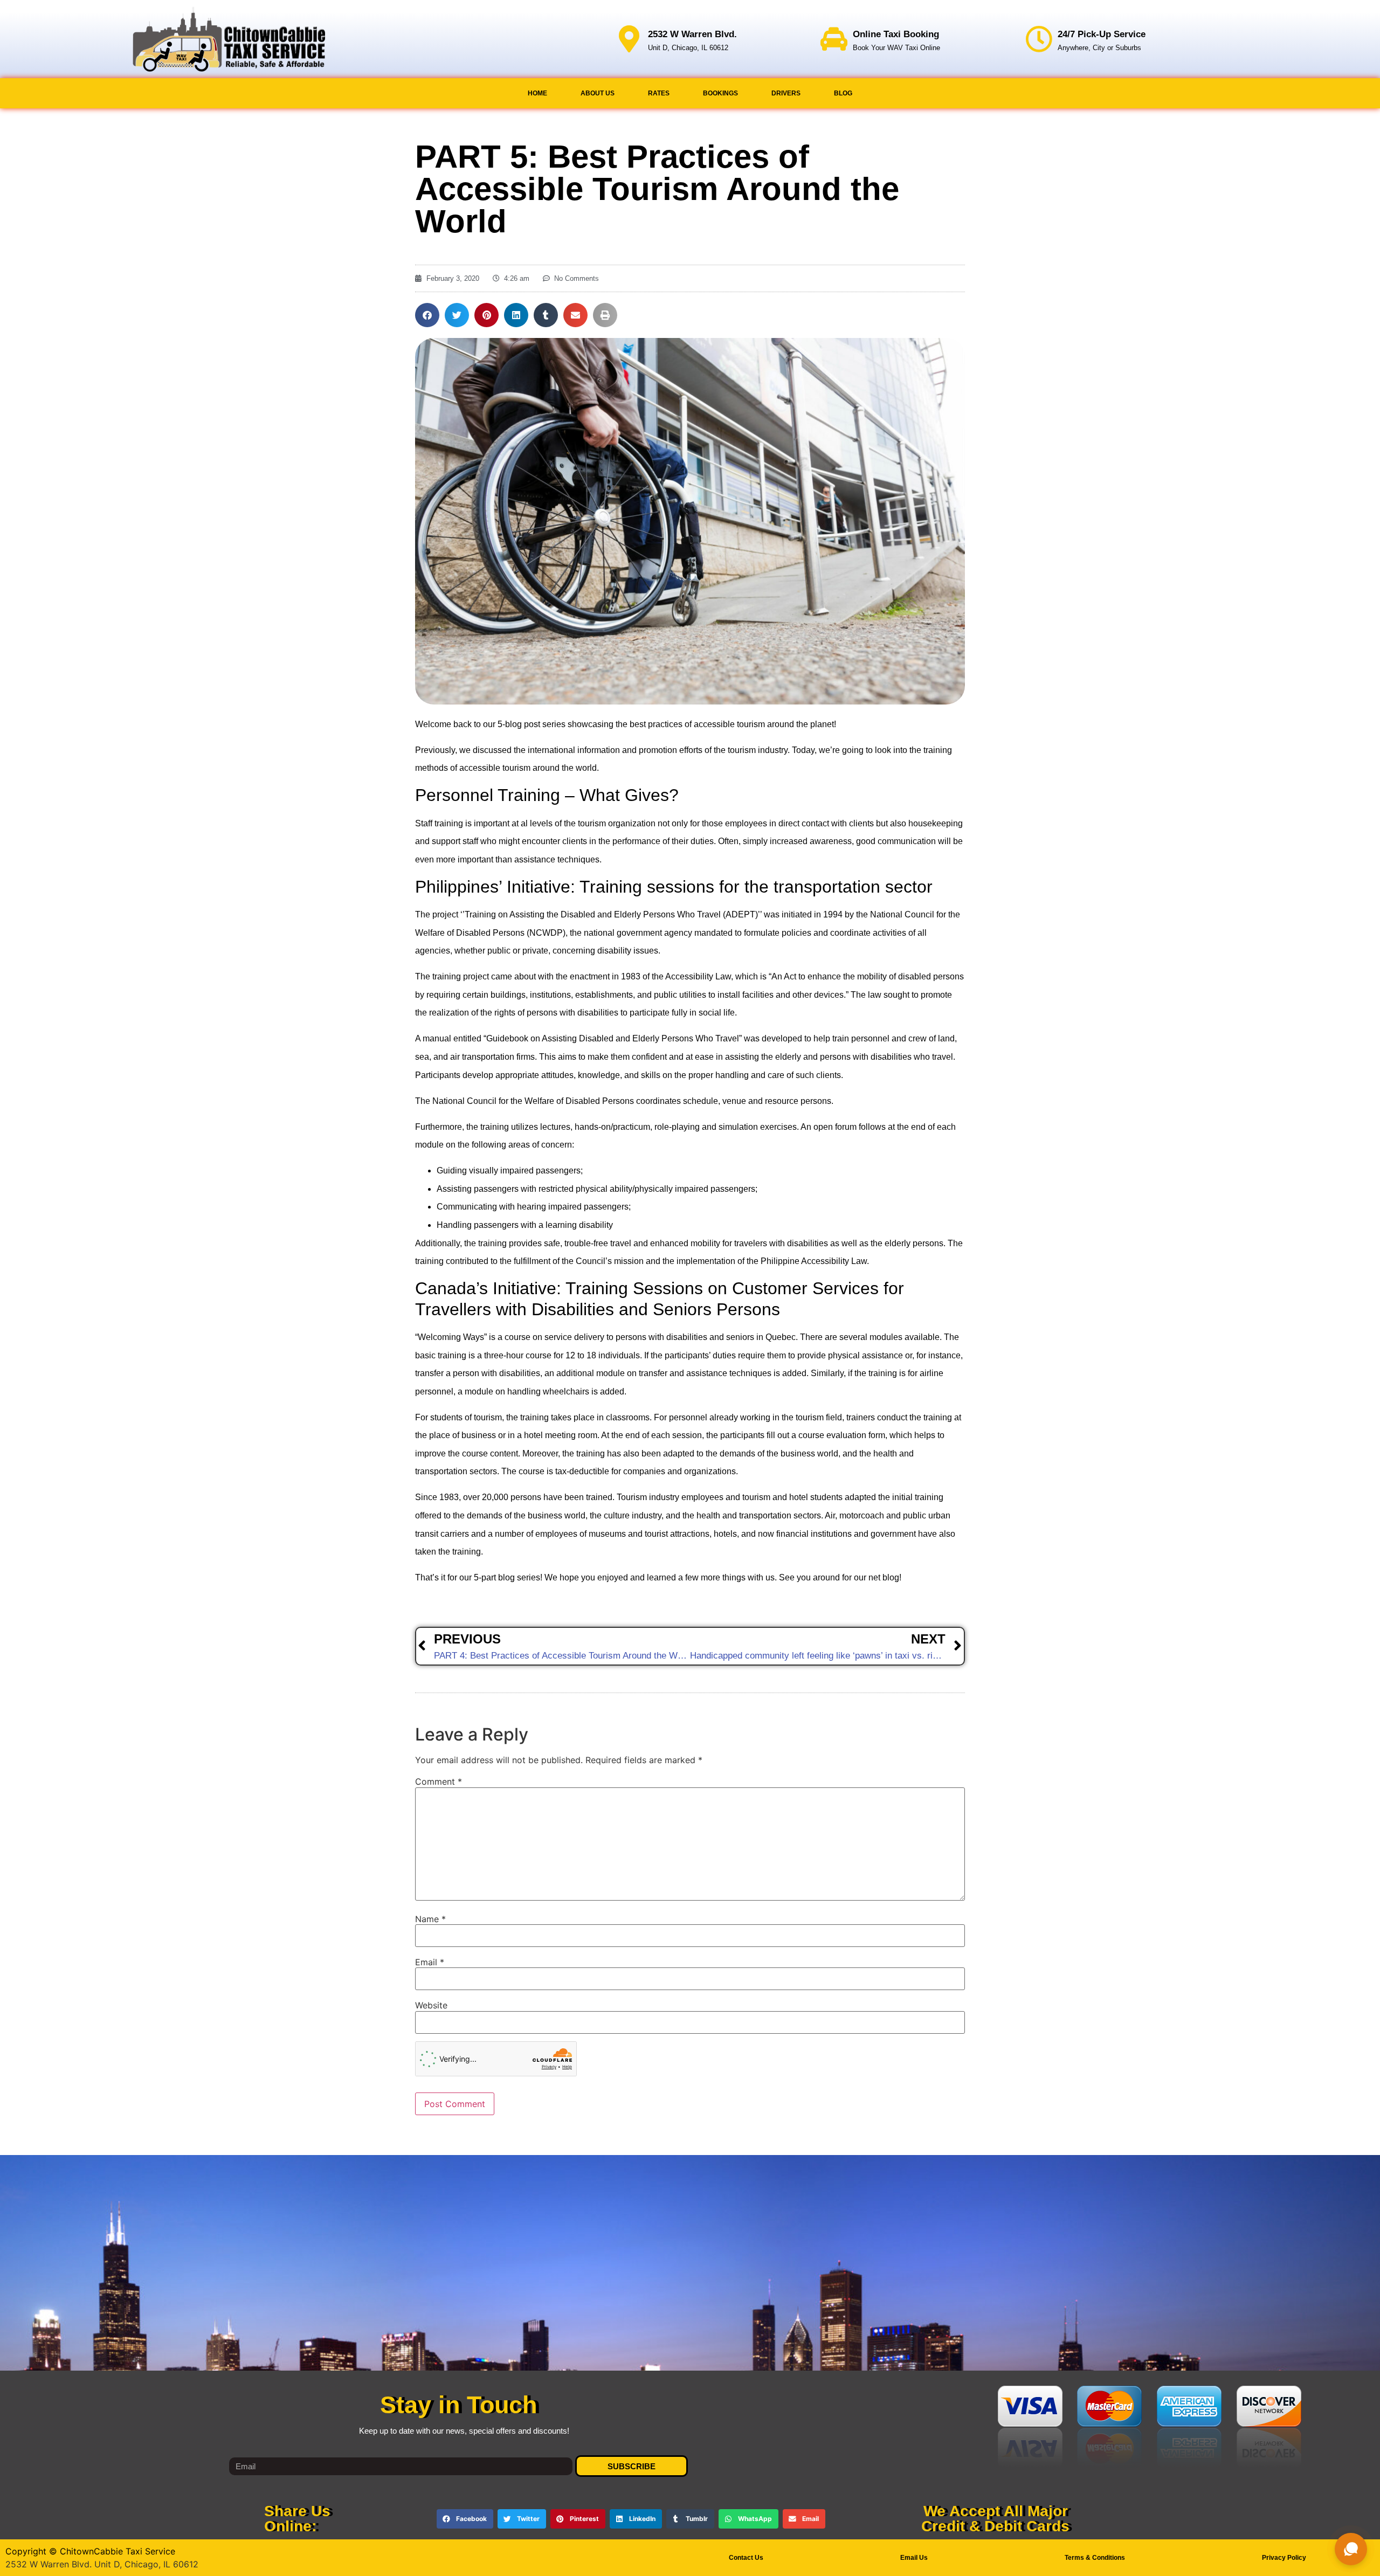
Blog (843, 93)
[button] (427, 315)
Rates (659, 93)
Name (430, 1919)
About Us (598, 93)
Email (430, 1962)
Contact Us (746, 2558)
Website (431, 2005)
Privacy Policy (1284, 2558)
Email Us (914, 2558)
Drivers (786, 93)
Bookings (720, 93)
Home (537, 93)
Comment (439, 1781)
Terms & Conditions (1095, 2558)
